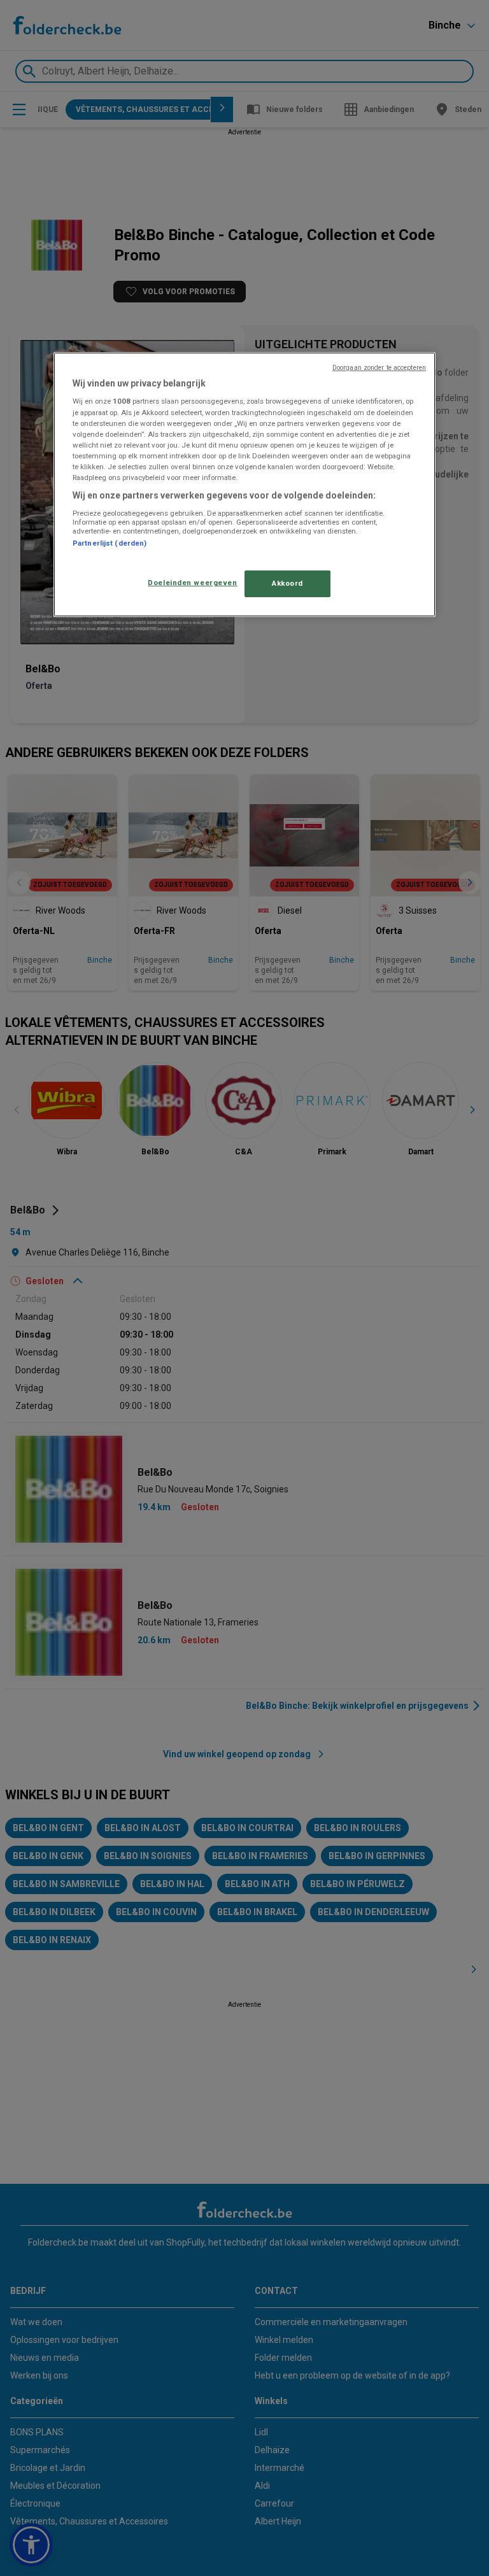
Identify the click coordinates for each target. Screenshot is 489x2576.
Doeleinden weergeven (192, 583)
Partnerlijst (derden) (110, 543)
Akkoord (287, 583)
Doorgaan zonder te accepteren (379, 368)
